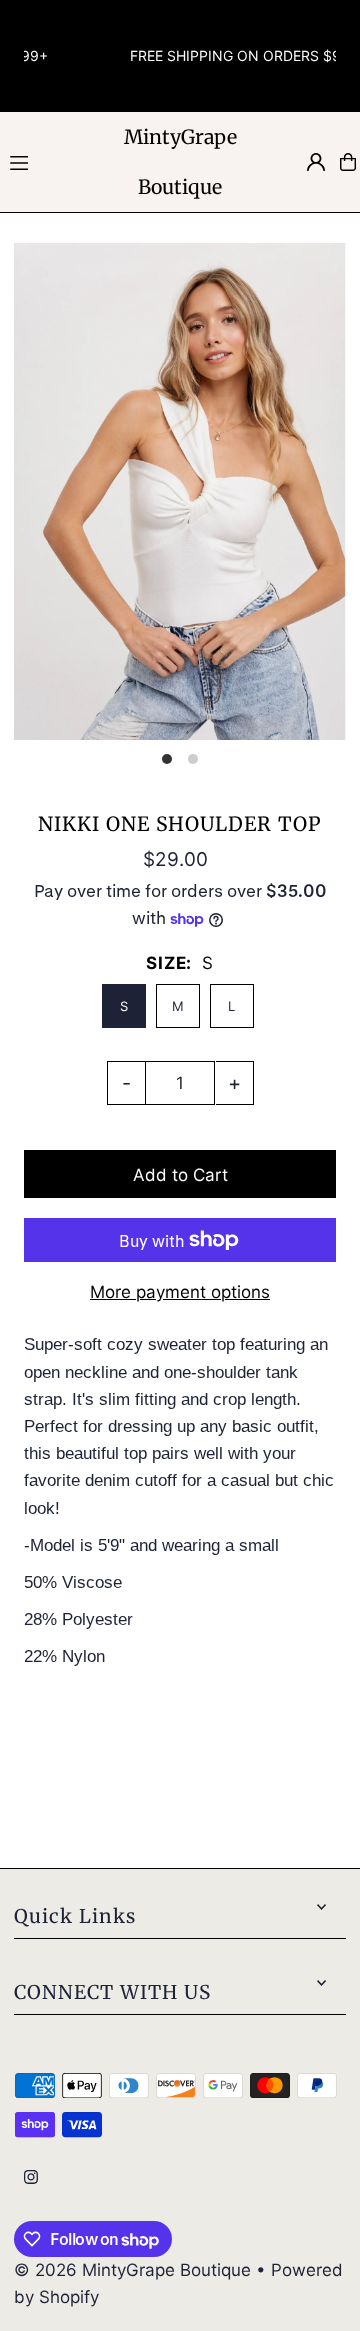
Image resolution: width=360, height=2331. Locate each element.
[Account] (316, 162)
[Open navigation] (51, 161)
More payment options (180, 1292)
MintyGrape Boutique (180, 162)
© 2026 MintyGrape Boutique (135, 2270)
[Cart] (348, 162)
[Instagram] (31, 2178)
